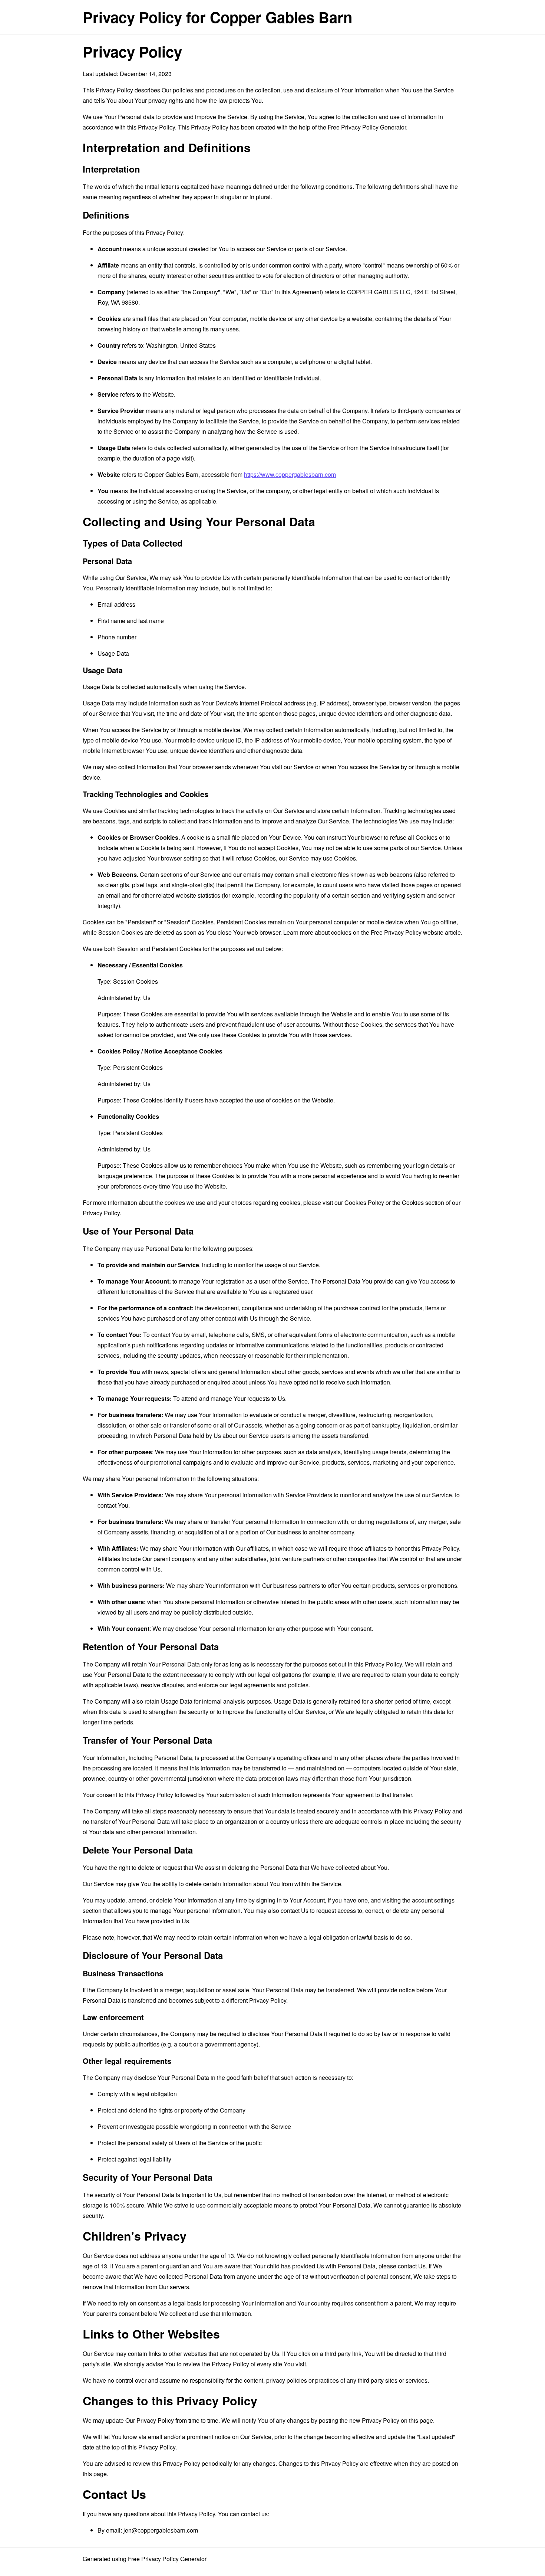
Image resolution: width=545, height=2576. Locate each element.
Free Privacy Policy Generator (367, 127)
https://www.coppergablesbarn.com (290, 474)
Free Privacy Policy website (407, 932)
